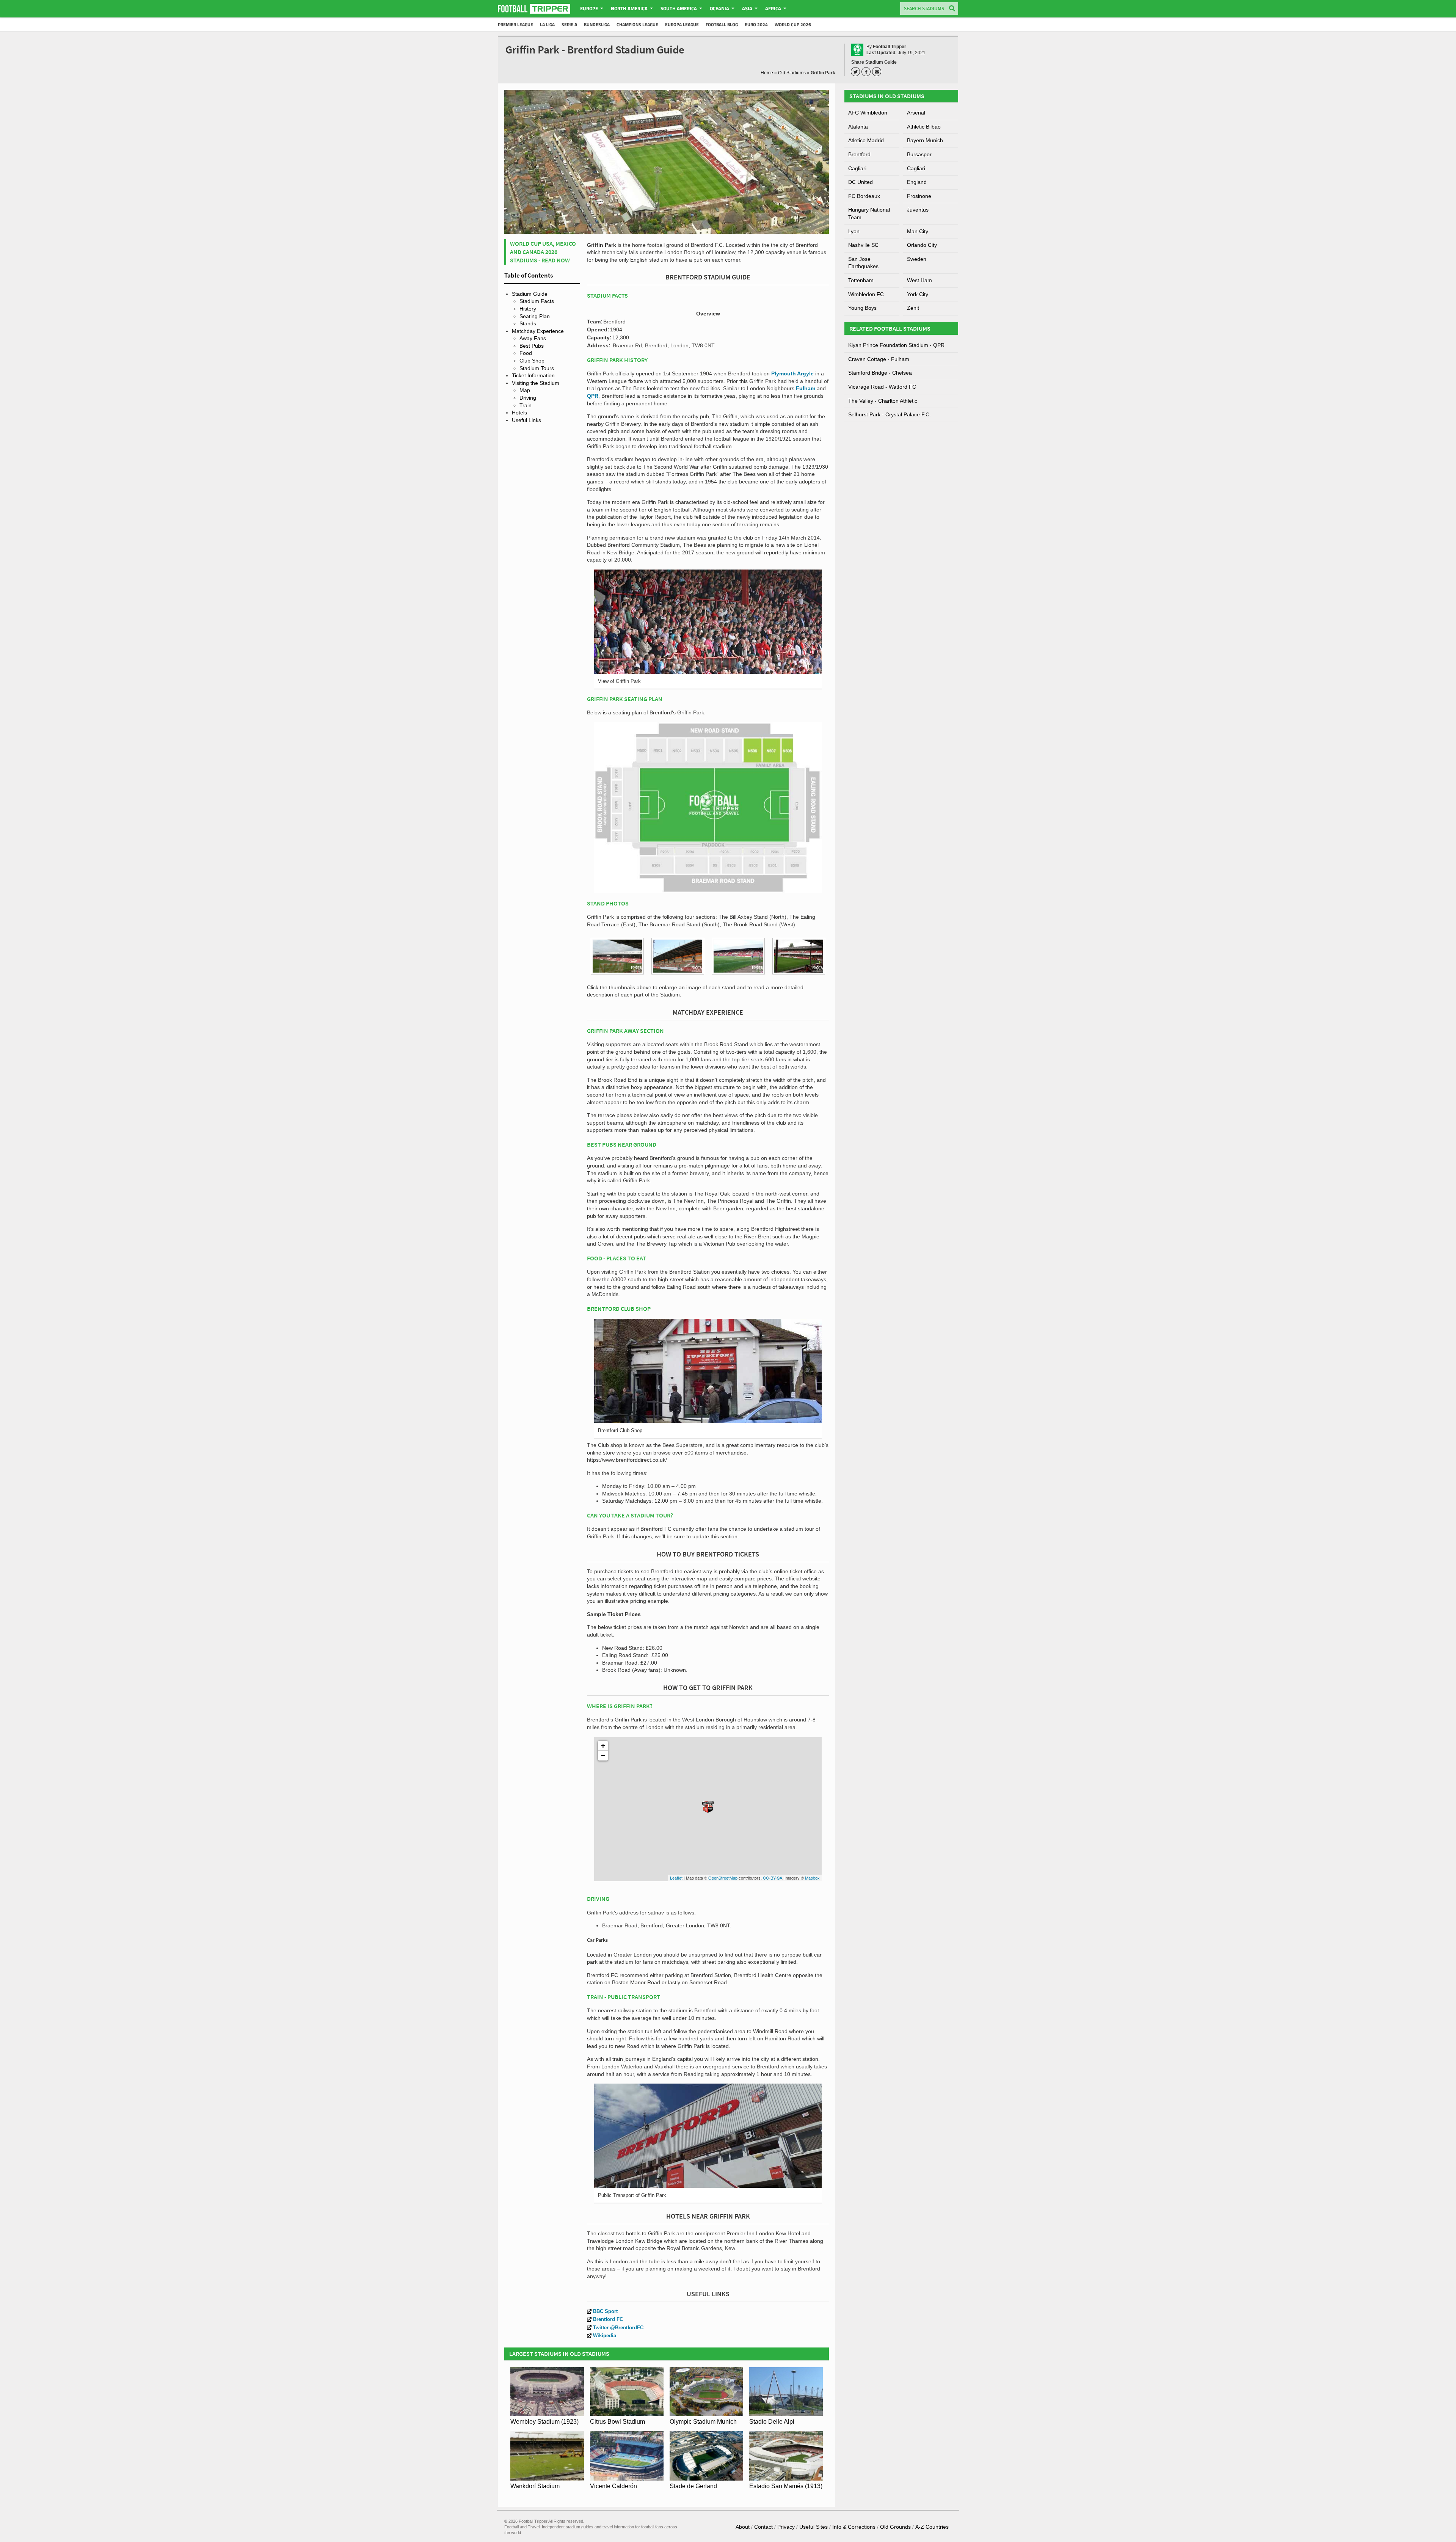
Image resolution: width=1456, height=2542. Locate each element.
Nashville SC (863, 245)
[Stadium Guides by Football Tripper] (534, 9)
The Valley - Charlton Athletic (883, 401)
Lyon (854, 231)
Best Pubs (532, 346)
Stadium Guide (530, 294)
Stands (528, 323)
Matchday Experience (538, 331)
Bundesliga (597, 24)
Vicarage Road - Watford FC (882, 387)
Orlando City (922, 245)
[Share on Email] (878, 72)
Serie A (569, 24)
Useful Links (526, 420)
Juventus (918, 210)
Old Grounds (895, 2527)
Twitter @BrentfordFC (618, 2328)
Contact (763, 2527)
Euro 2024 (756, 24)
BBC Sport (605, 2311)
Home (767, 73)
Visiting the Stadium (536, 383)
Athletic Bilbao (924, 127)
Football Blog (722, 24)
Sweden (917, 259)
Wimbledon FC (866, 294)
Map (525, 390)
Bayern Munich (925, 140)
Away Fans (533, 338)
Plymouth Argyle (792, 373)
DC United (861, 182)
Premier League (515, 24)
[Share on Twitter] (857, 72)
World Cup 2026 (793, 24)
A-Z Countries (932, 2527)
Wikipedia (605, 2336)
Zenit (913, 308)
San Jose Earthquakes (863, 263)
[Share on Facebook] (867, 72)
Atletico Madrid (866, 140)
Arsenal (916, 113)
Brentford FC (608, 2319)
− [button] (603, 1755)
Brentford (859, 154)
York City (918, 294)
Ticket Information (533, 375)
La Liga (547, 24)
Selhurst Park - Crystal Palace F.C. (890, 414)
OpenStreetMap (723, 1878)
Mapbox (812, 1878)
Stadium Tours (537, 368)
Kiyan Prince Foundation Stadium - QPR (896, 345)
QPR (593, 396)
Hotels (519, 413)
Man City (918, 231)
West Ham (919, 280)
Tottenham (861, 280)
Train (526, 405)
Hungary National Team (869, 213)
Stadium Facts (537, 301)
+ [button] (603, 1746)
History (528, 309)
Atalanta (858, 127)
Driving (528, 398)
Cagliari (857, 168)
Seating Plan (535, 316)
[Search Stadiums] (952, 9)
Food (526, 353)
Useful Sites (814, 2527)
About (743, 2527)
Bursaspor (919, 154)
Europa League (682, 24)
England (917, 182)
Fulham (806, 388)
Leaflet (676, 1878)
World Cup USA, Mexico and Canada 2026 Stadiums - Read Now (543, 252)
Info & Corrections (854, 2527)
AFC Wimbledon (868, 113)
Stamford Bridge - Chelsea (880, 373)
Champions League (637, 24)
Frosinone (919, 196)
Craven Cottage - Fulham (879, 359)
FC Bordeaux (864, 196)
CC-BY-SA (773, 1878)
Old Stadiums (792, 73)
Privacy (786, 2527)
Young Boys (862, 308)
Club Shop (532, 361)
